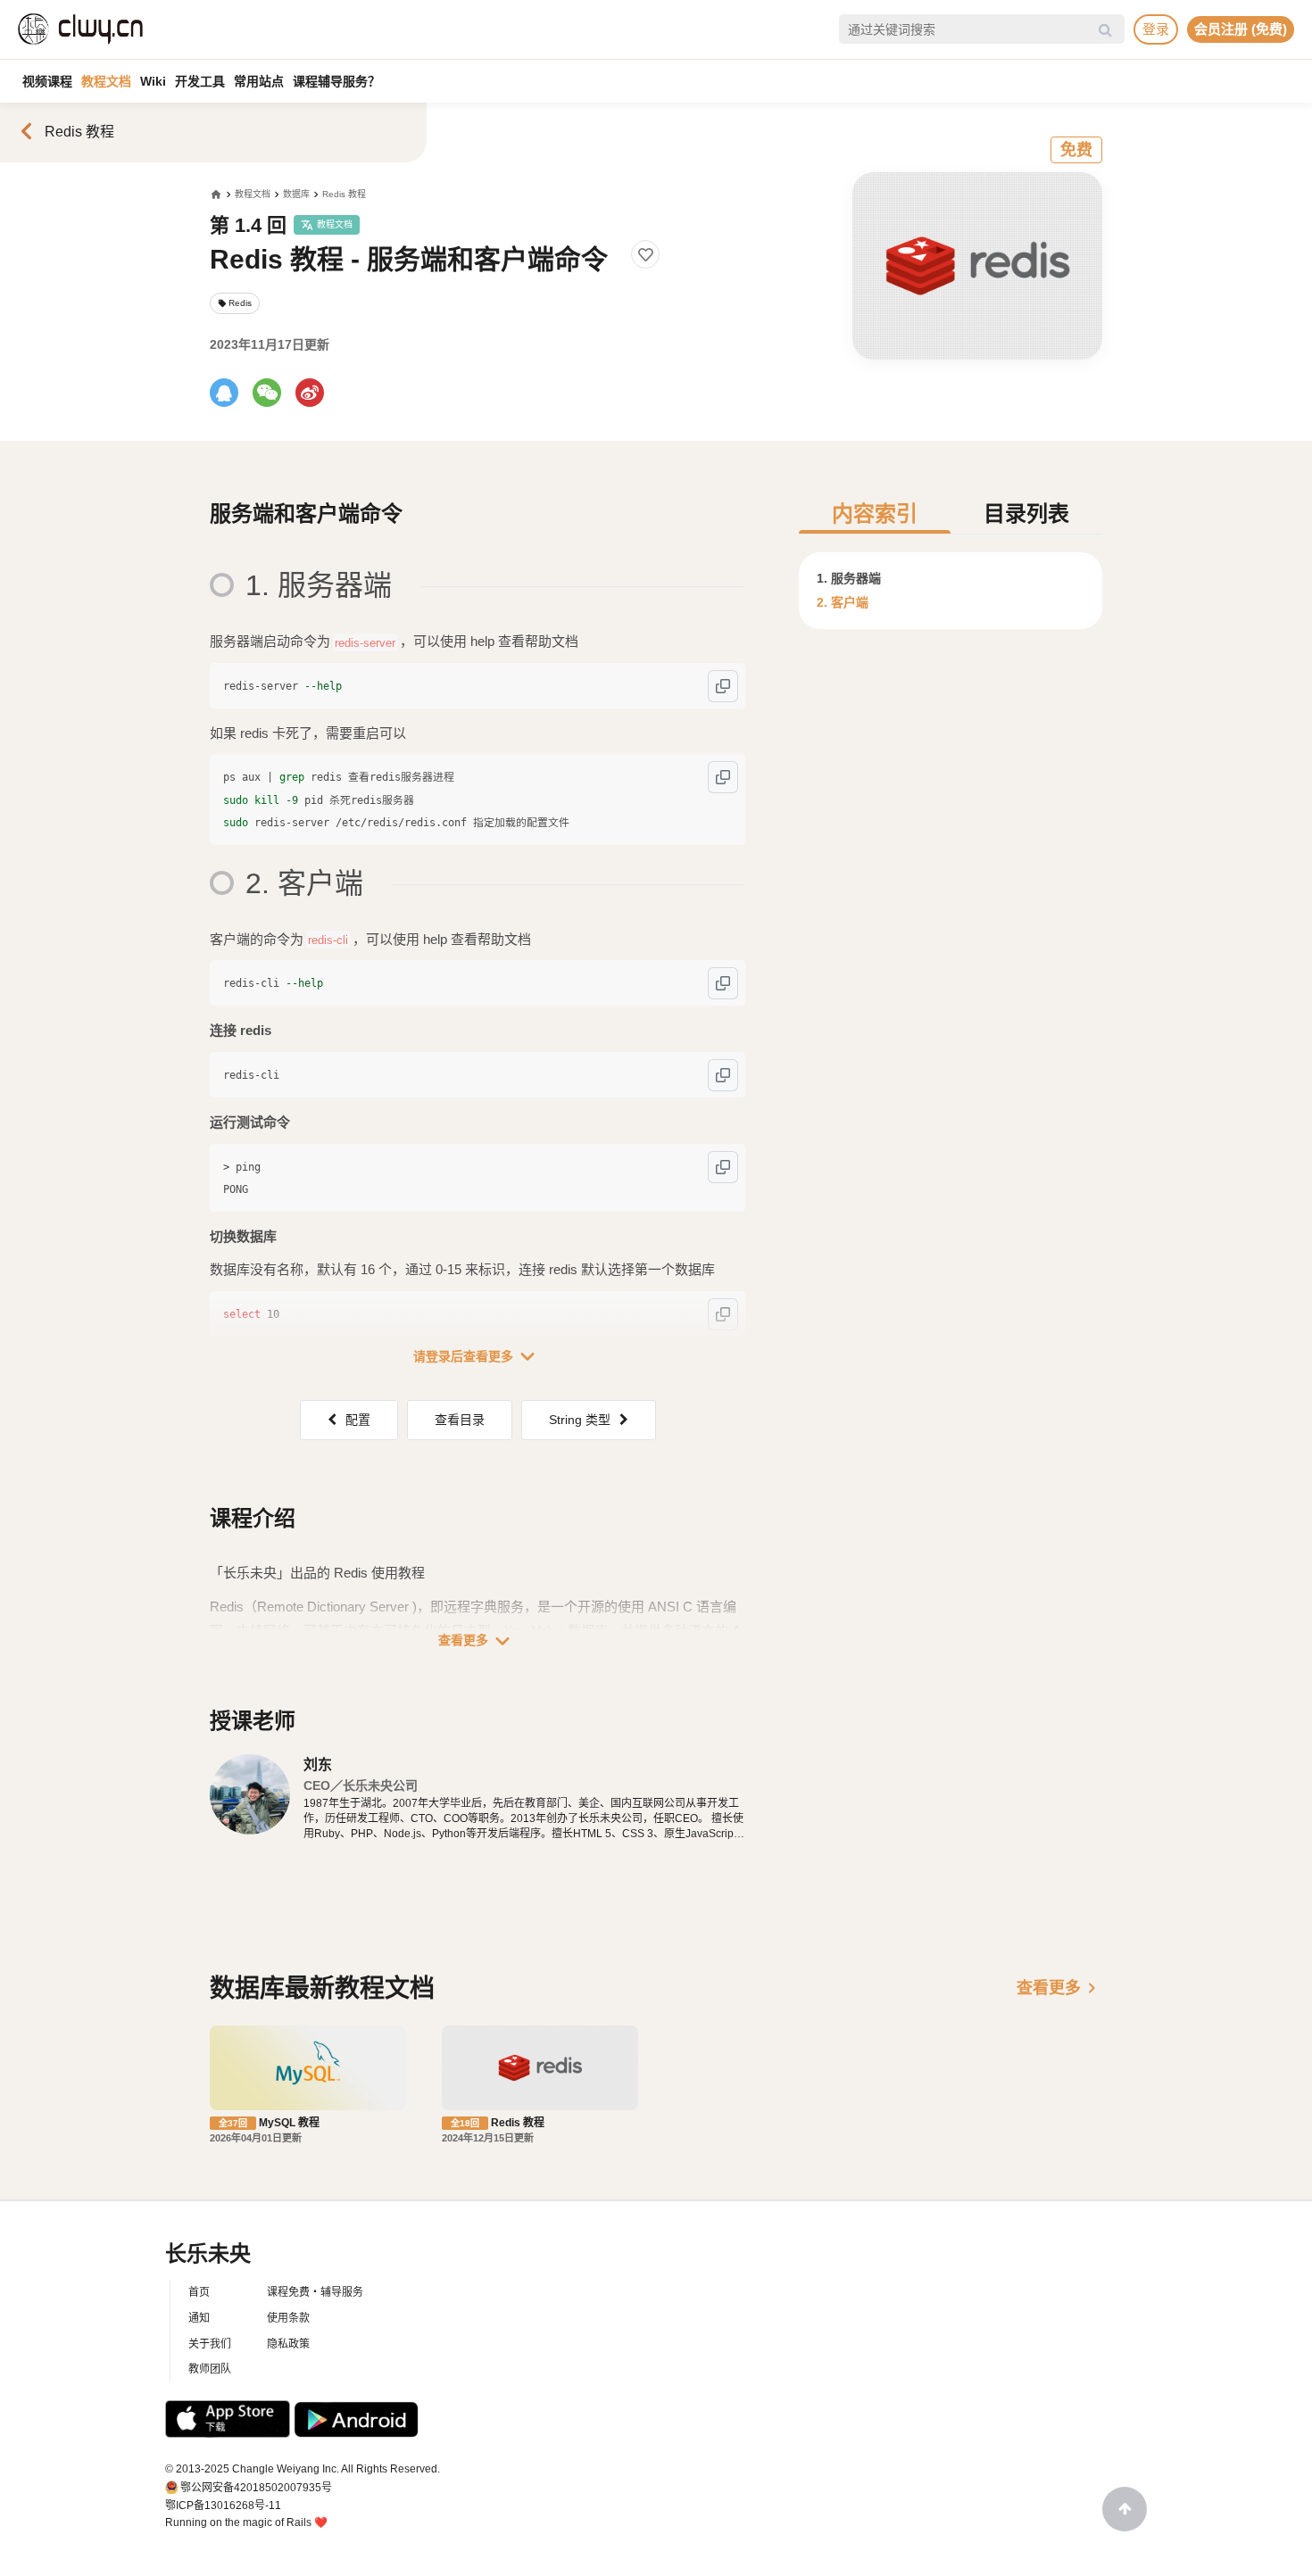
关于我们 (210, 2344)
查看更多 (477, 1641)
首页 (199, 2292)
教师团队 (210, 2369)
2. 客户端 (843, 602)
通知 (199, 2318)
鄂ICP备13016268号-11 (223, 2506)
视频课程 (47, 81)
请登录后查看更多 (477, 1356)
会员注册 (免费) (1241, 29)
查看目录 (460, 1420)
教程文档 (106, 81)
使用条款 (288, 2318)
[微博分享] (310, 393)
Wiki (153, 81)
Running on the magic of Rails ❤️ (246, 2522)
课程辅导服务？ (336, 81)
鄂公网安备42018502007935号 (256, 2488)
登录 (1156, 29)
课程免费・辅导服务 (315, 2292)
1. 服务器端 (849, 578)
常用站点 (259, 81)
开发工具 (200, 81)
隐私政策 (288, 2344)
